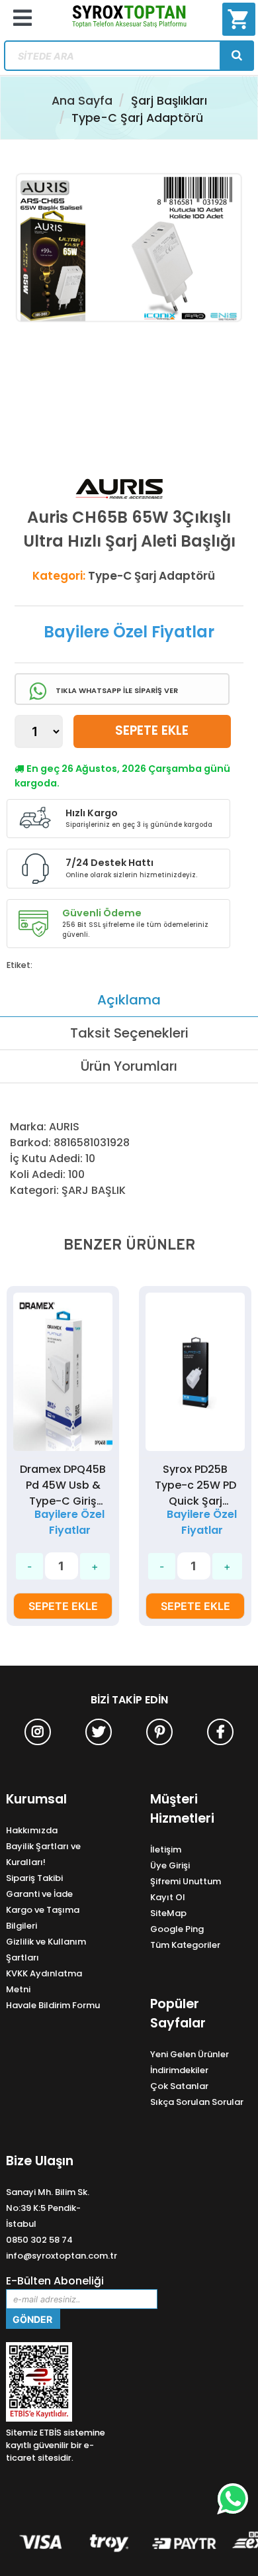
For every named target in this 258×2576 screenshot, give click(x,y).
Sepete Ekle (152, 730)
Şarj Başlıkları (169, 101)
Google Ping (177, 1929)
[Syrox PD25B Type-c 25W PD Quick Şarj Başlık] (63, 1372)
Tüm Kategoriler (185, 1945)
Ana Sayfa (82, 101)
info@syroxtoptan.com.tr (62, 2256)
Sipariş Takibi (34, 1878)
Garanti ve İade (39, 1894)
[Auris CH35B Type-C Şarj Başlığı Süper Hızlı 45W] (195, 1372)
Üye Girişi (170, 1865)
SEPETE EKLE (63, 1606)
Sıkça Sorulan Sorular (197, 2102)
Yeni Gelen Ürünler (190, 2054)
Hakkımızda (32, 1830)
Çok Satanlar (179, 2086)
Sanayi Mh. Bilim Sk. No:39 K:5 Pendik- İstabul (48, 2208)
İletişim (166, 1850)
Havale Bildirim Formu (53, 2005)
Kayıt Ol (168, 1897)
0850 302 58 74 (39, 2240)
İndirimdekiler (179, 2070)
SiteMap (168, 1913)
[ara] (237, 56)
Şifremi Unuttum (186, 1881)
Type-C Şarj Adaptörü (137, 118)
